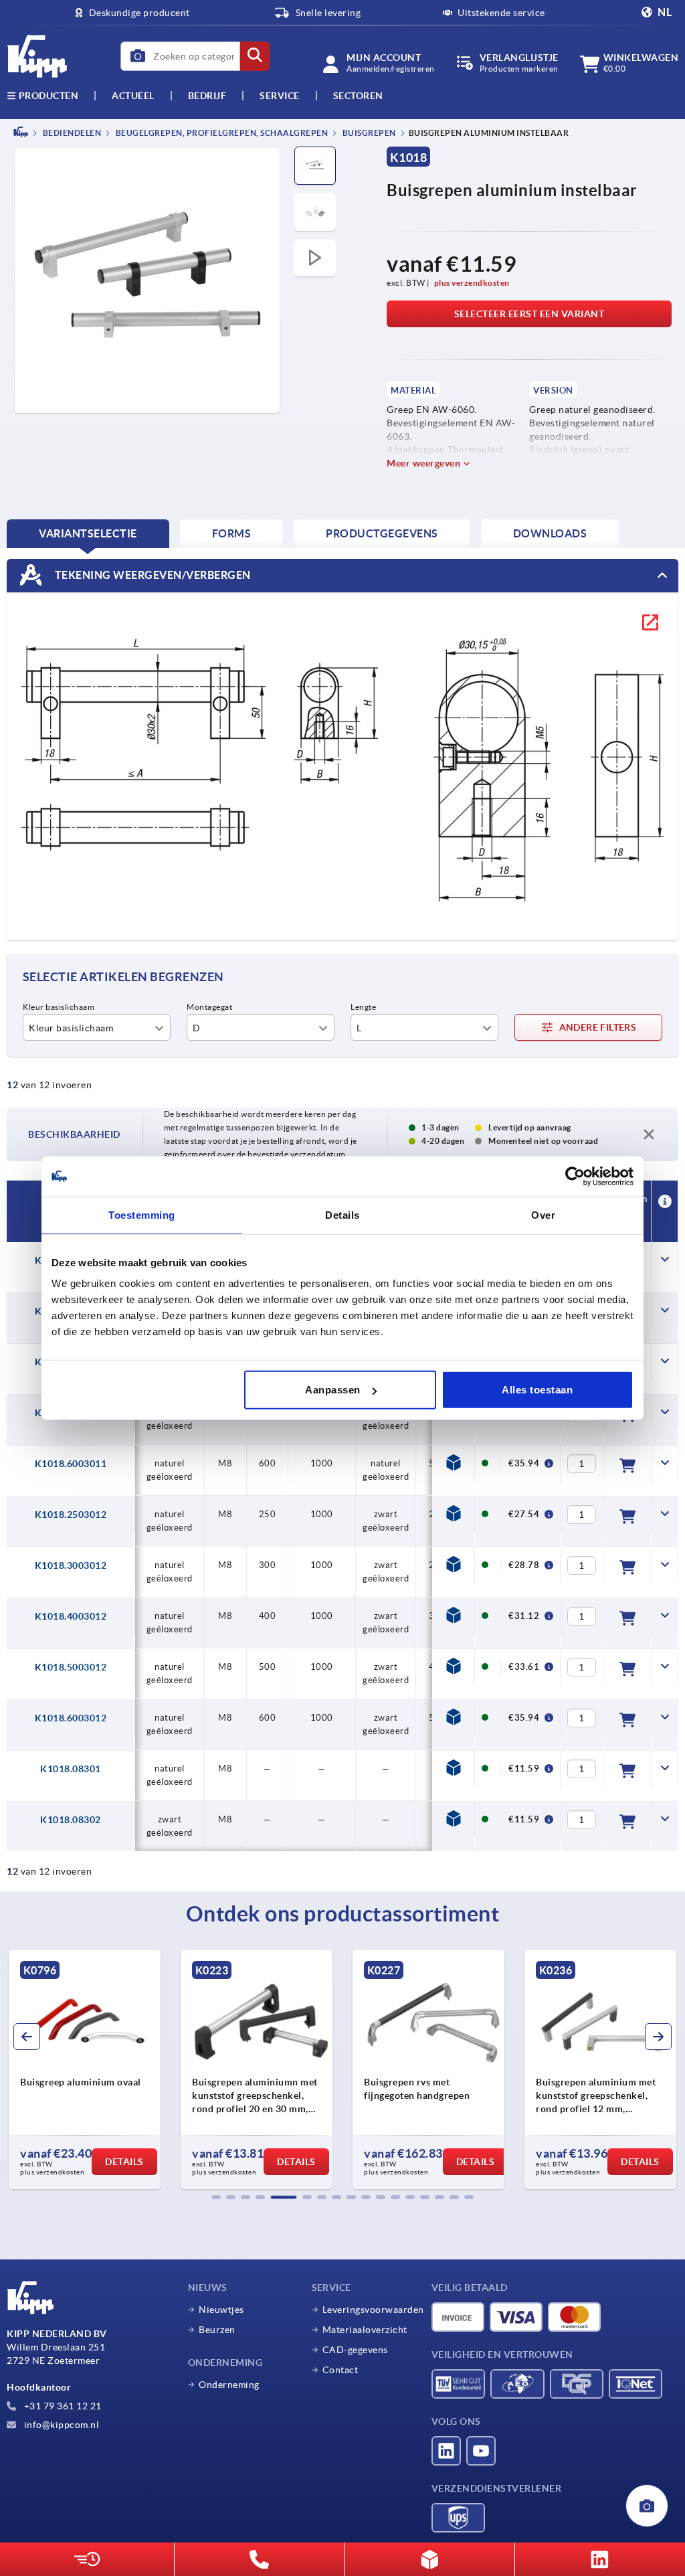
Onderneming (229, 2385)
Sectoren (358, 96)
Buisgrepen (368, 133)
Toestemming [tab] (142, 1214)
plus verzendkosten (472, 283)
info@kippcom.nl (60, 2425)
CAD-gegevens (355, 2350)
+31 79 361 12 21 (62, 2406)
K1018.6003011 (71, 1464)
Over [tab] (543, 1214)
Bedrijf (207, 96)
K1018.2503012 (71, 1515)
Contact (340, 2370)
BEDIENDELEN (71, 133)
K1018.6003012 (71, 1718)
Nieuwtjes (221, 2310)
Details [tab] (342, 1214)
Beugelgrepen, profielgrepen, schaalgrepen (221, 133)
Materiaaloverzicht (365, 2330)
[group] (85, 2069)
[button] (216, 2197)
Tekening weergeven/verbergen (152, 574)
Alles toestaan (537, 1390)
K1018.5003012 (71, 1667)
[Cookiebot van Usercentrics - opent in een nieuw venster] (575, 1176)
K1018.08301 (71, 1769)
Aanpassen (333, 1390)
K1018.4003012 (71, 1616)
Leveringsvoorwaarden (373, 2310)
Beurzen (217, 2330)
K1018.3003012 (71, 1565)
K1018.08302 (71, 1820)
